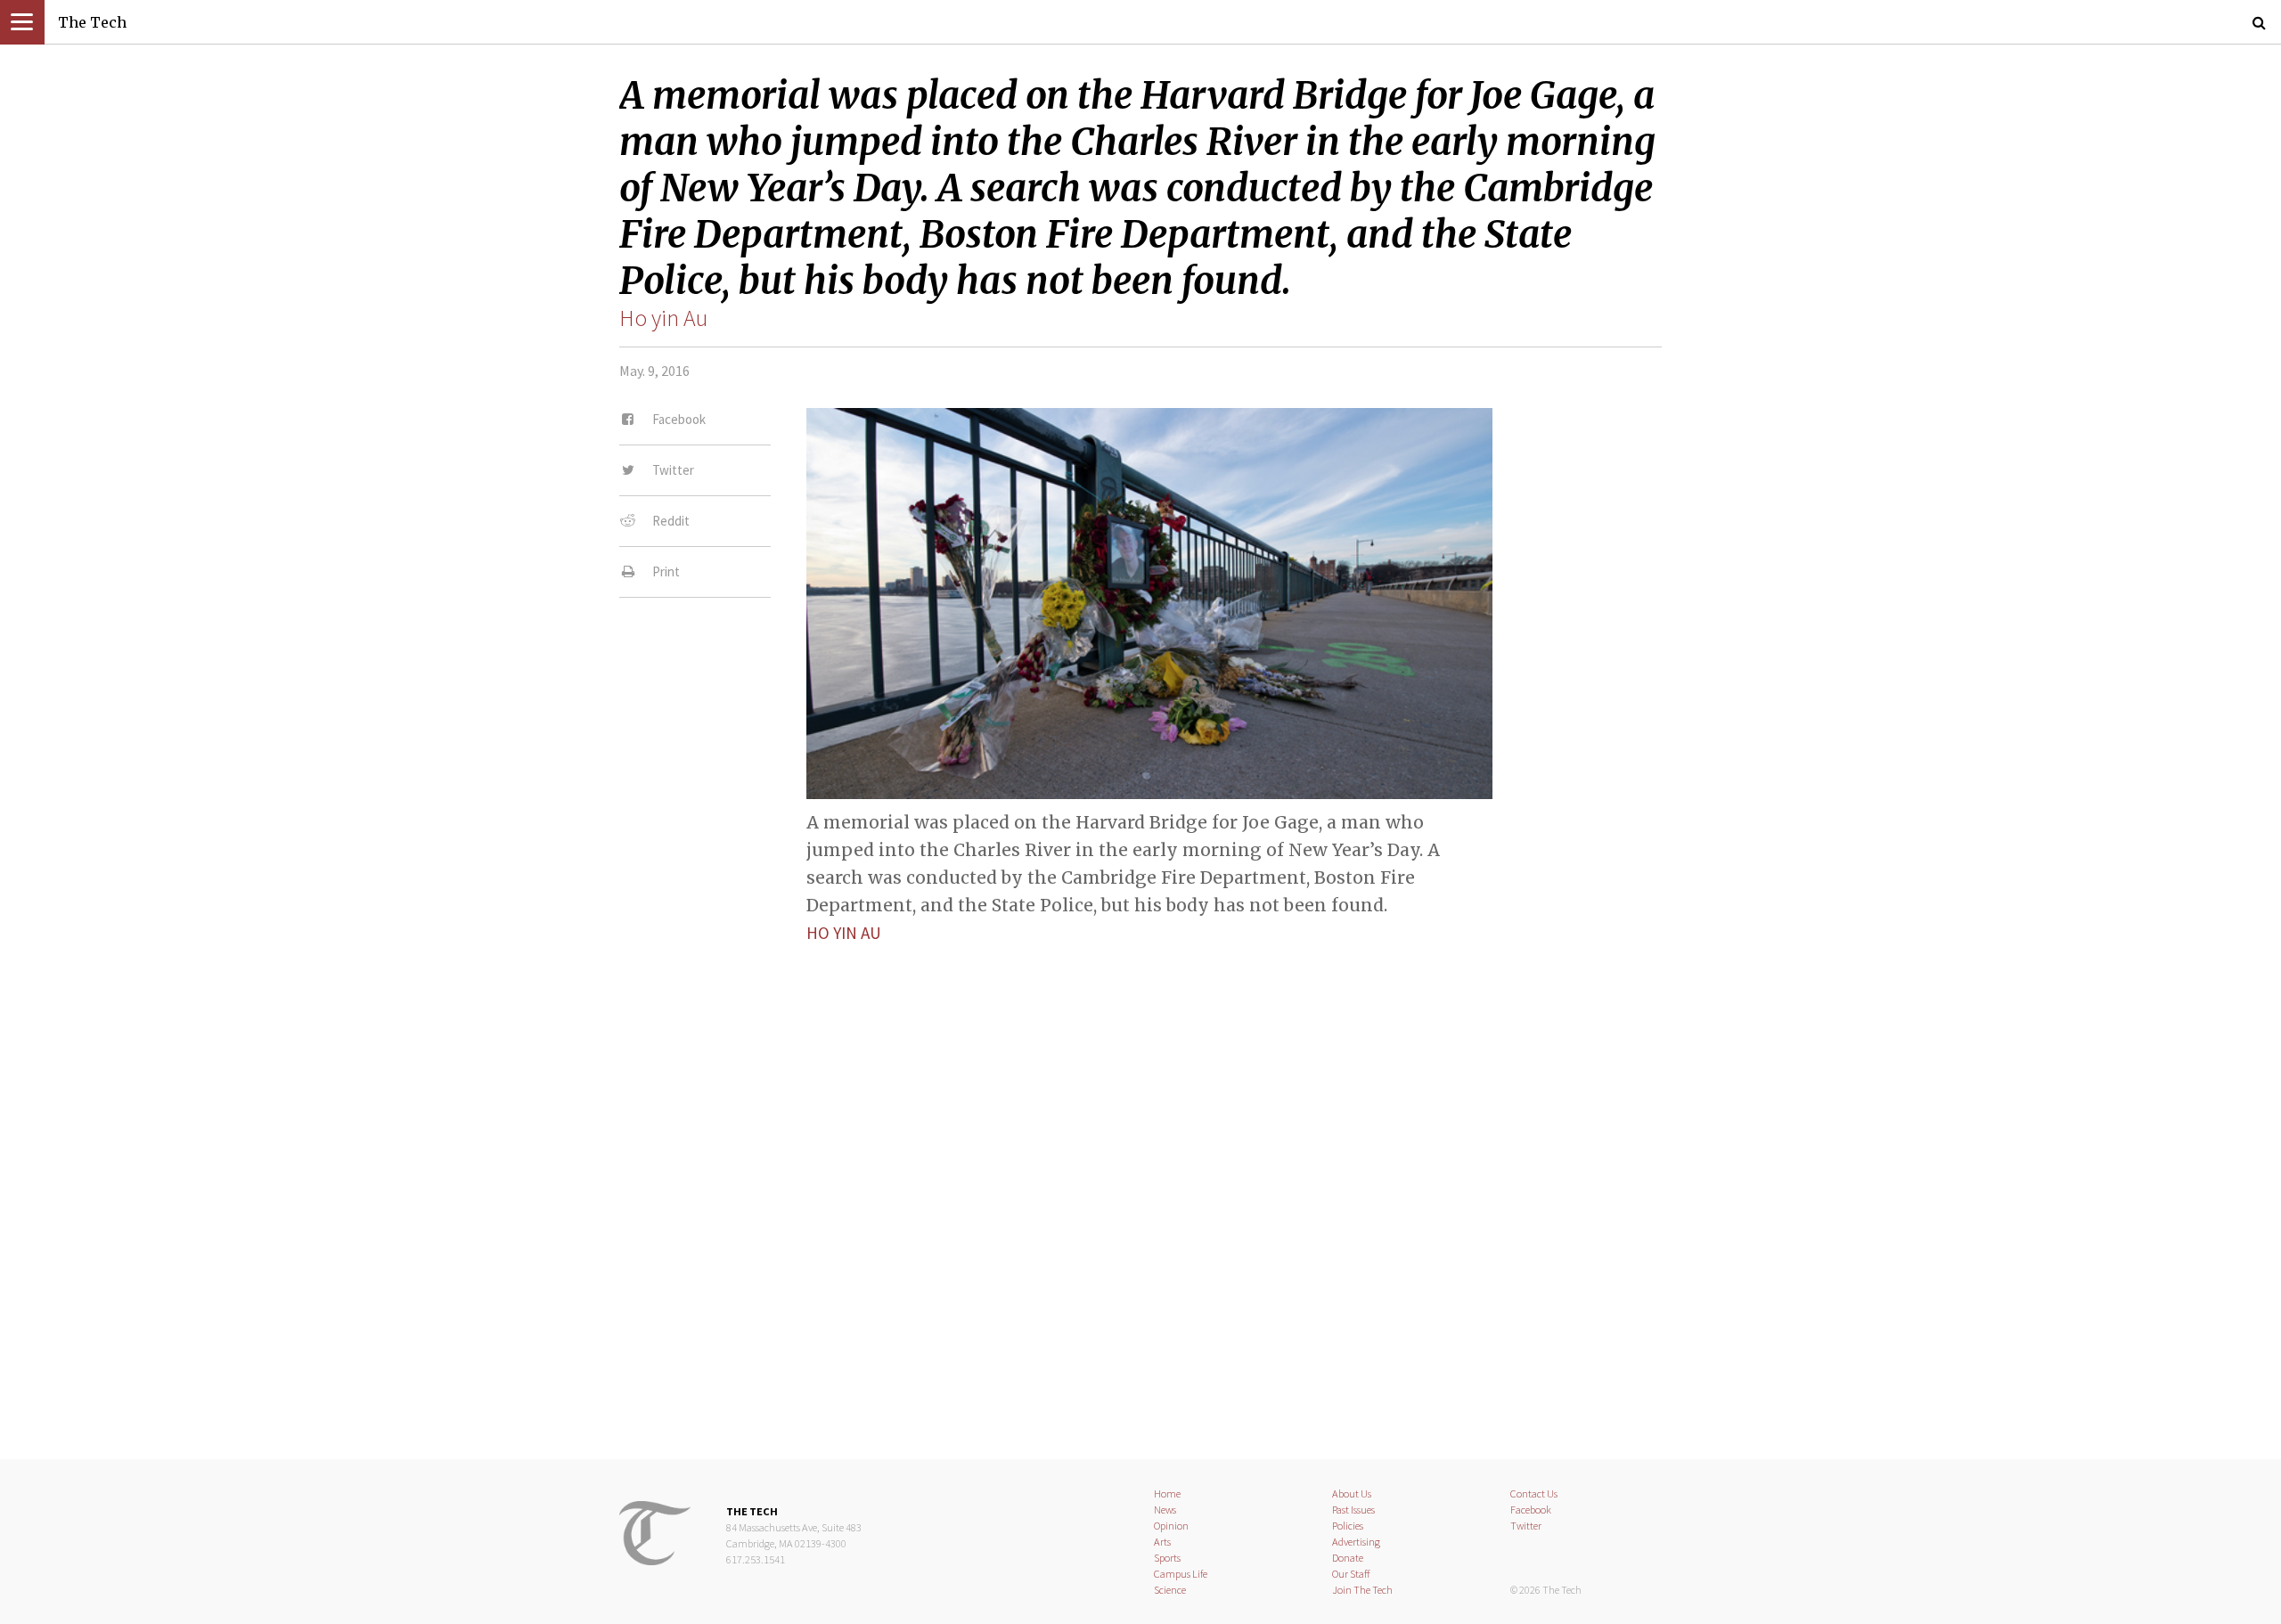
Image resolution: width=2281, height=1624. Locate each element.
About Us (1352, 1493)
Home (1167, 1493)
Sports (1167, 1558)
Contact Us (1534, 1493)
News (1165, 1510)
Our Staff (1351, 1574)
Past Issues (1353, 1510)
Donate (1348, 1558)
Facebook (1531, 1510)
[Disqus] (1140, 1186)
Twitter (1526, 1526)
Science (1170, 1590)
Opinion (1171, 1526)
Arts (1162, 1542)
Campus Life (1181, 1574)
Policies (1348, 1526)
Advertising (1356, 1542)
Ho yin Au (663, 318)
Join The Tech (1362, 1590)
